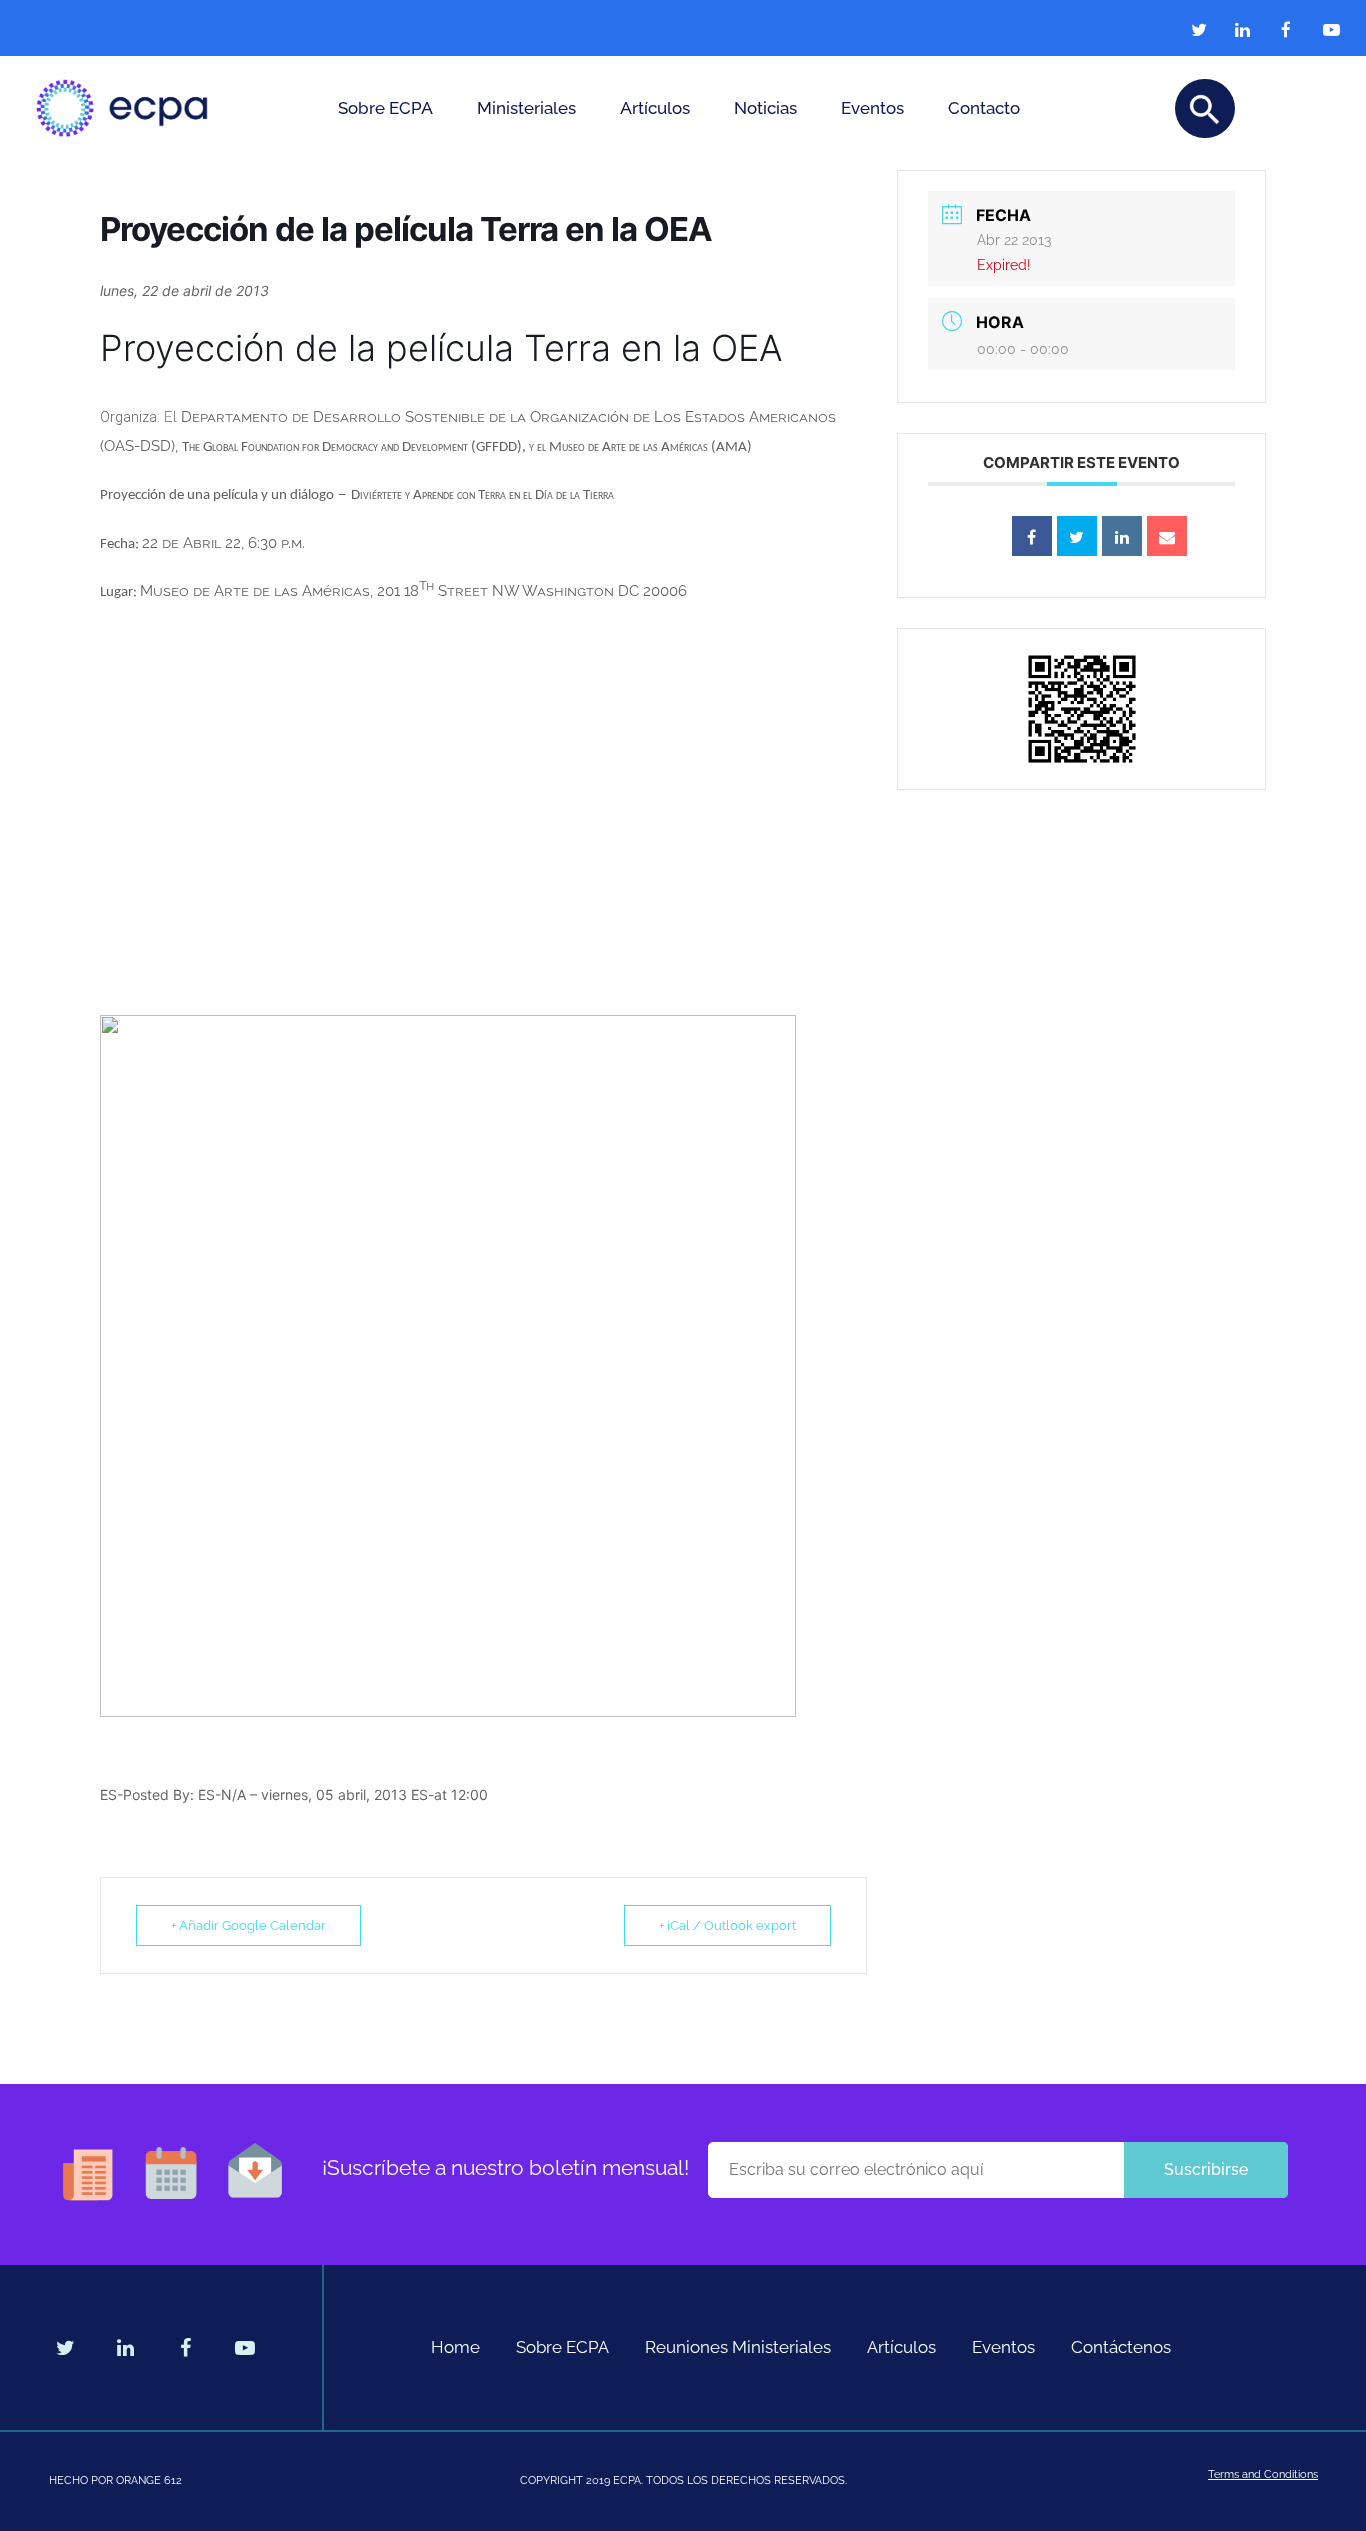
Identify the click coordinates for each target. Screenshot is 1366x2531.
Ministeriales (526, 108)
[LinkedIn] (1122, 536)
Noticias (765, 108)
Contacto (984, 108)
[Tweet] (1077, 536)
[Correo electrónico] (1167, 536)
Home (455, 2347)
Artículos (655, 108)
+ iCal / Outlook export (727, 1925)
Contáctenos (1121, 2347)
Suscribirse (1206, 2169)
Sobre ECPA (385, 108)
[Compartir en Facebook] (1032, 536)
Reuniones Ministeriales (738, 2347)
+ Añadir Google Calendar (248, 1925)
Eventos (872, 108)
